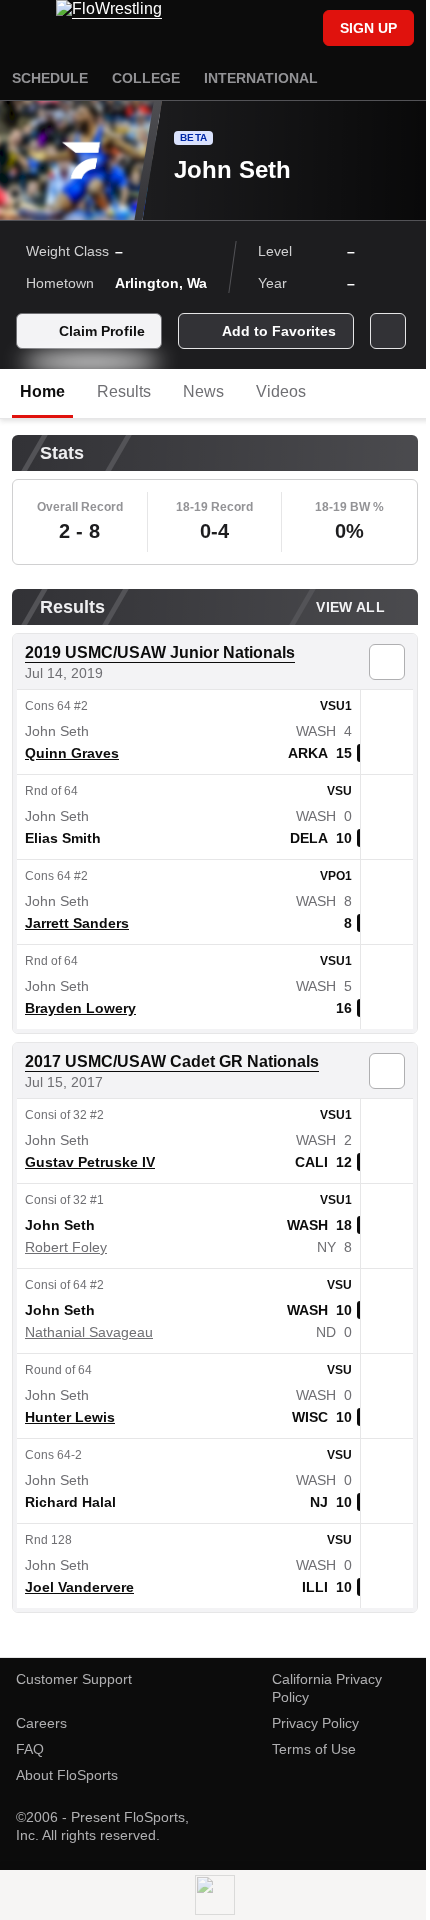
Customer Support (74, 1679)
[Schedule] (264, 30)
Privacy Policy (315, 1723)
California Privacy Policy (327, 1688)
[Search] (298, 30)
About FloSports (67, 1775)
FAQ (30, 1749)
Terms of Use (314, 1749)
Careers (41, 1723)
